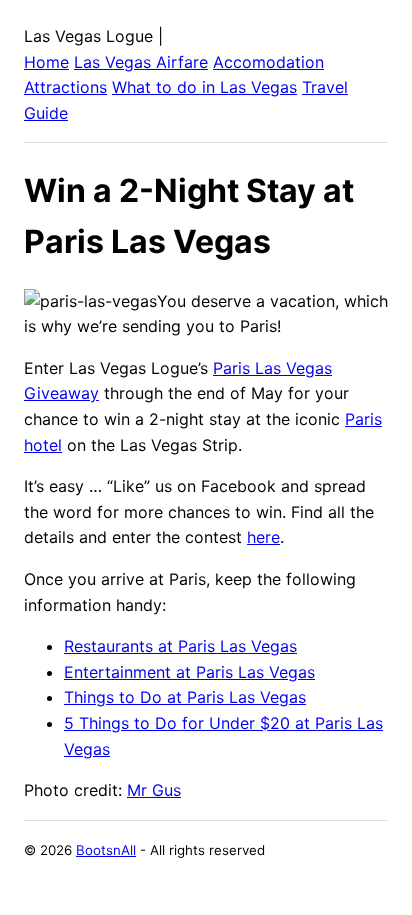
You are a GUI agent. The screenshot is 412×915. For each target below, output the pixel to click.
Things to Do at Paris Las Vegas (185, 697)
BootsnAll (106, 850)
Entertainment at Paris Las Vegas (189, 672)
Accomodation (268, 62)
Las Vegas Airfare (141, 62)
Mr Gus (154, 790)
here (263, 537)
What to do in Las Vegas (204, 87)
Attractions (65, 87)
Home (46, 62)
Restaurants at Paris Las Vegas (180, 646)
